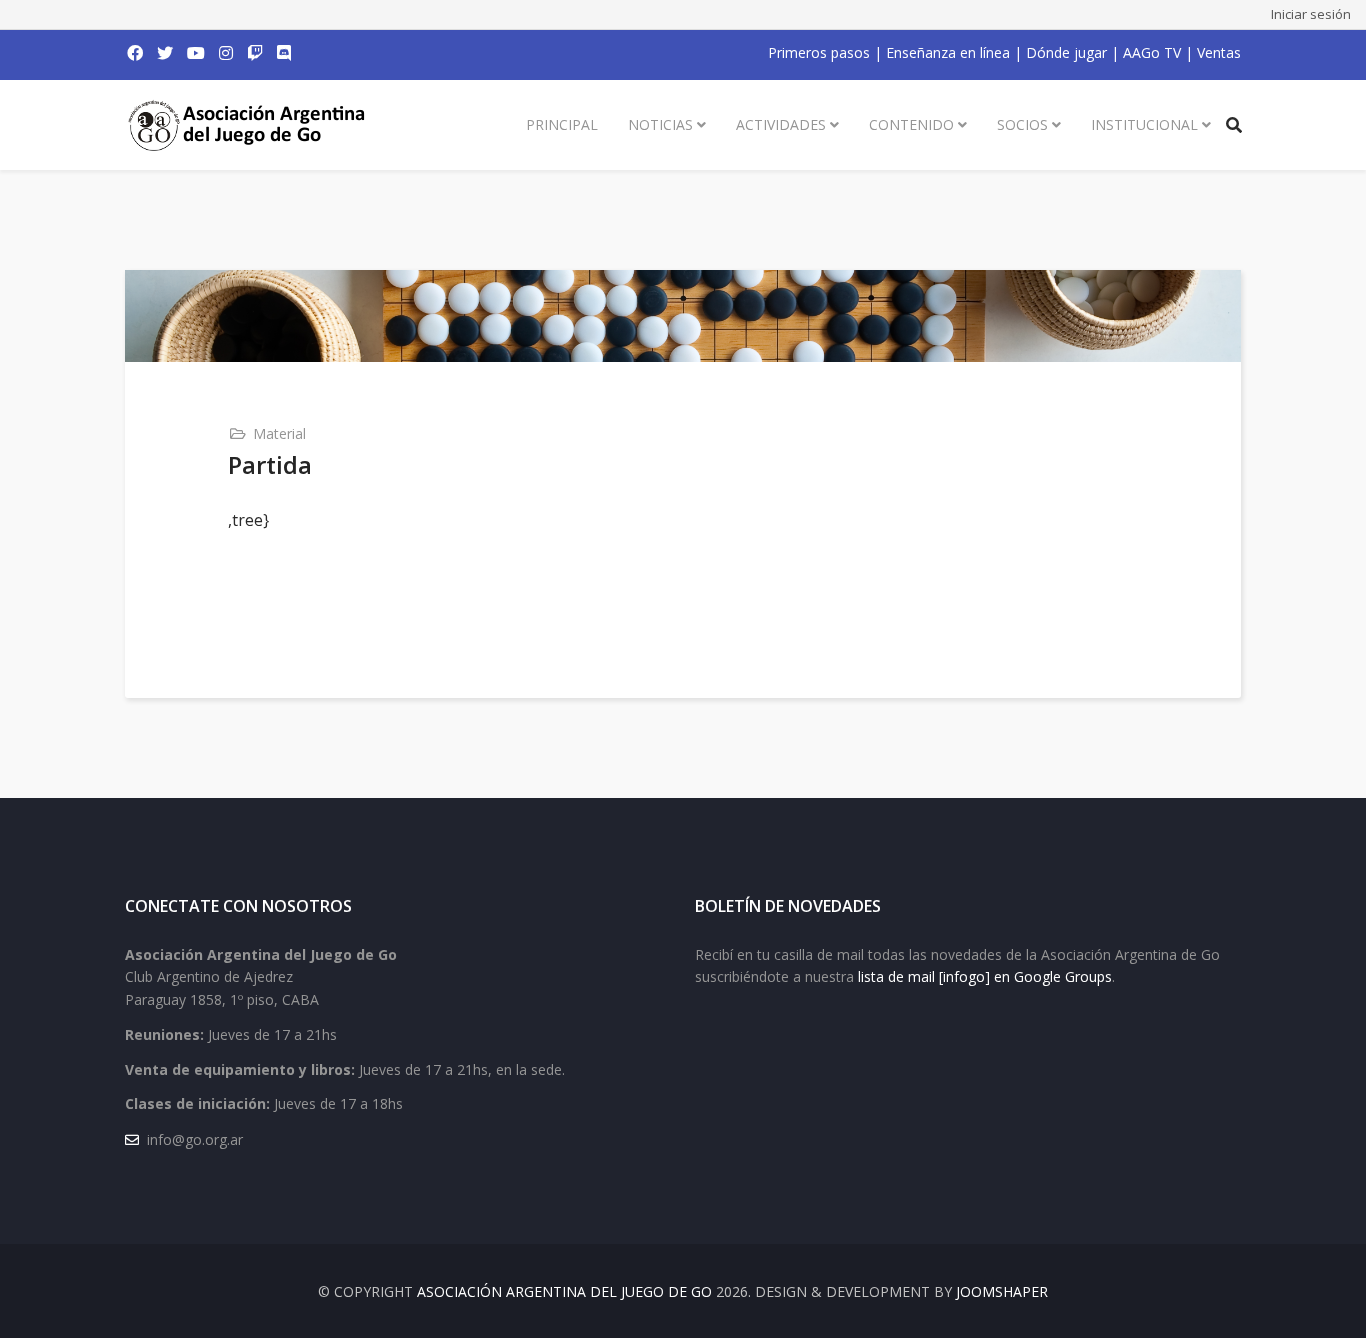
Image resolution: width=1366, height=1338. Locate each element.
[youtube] (196, 53)
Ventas (1219, 52)
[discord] (284, 53)
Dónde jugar (1066, 52)
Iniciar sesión (1311, 14)
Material (279, 433)
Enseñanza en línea (948, 52)
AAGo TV (1152, 52)
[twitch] (255, 53)
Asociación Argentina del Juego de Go (564, 1291)
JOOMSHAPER (1002, 1291)
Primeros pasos (819, 52)
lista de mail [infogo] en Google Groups (985, 976)
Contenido (911, 124)
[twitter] (165, 53)
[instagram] (226, 53)
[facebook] (135, 53)
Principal (562, 124)
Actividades (781, 124)
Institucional (1144, 124)
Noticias (660, 124)
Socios (1022, 124)
